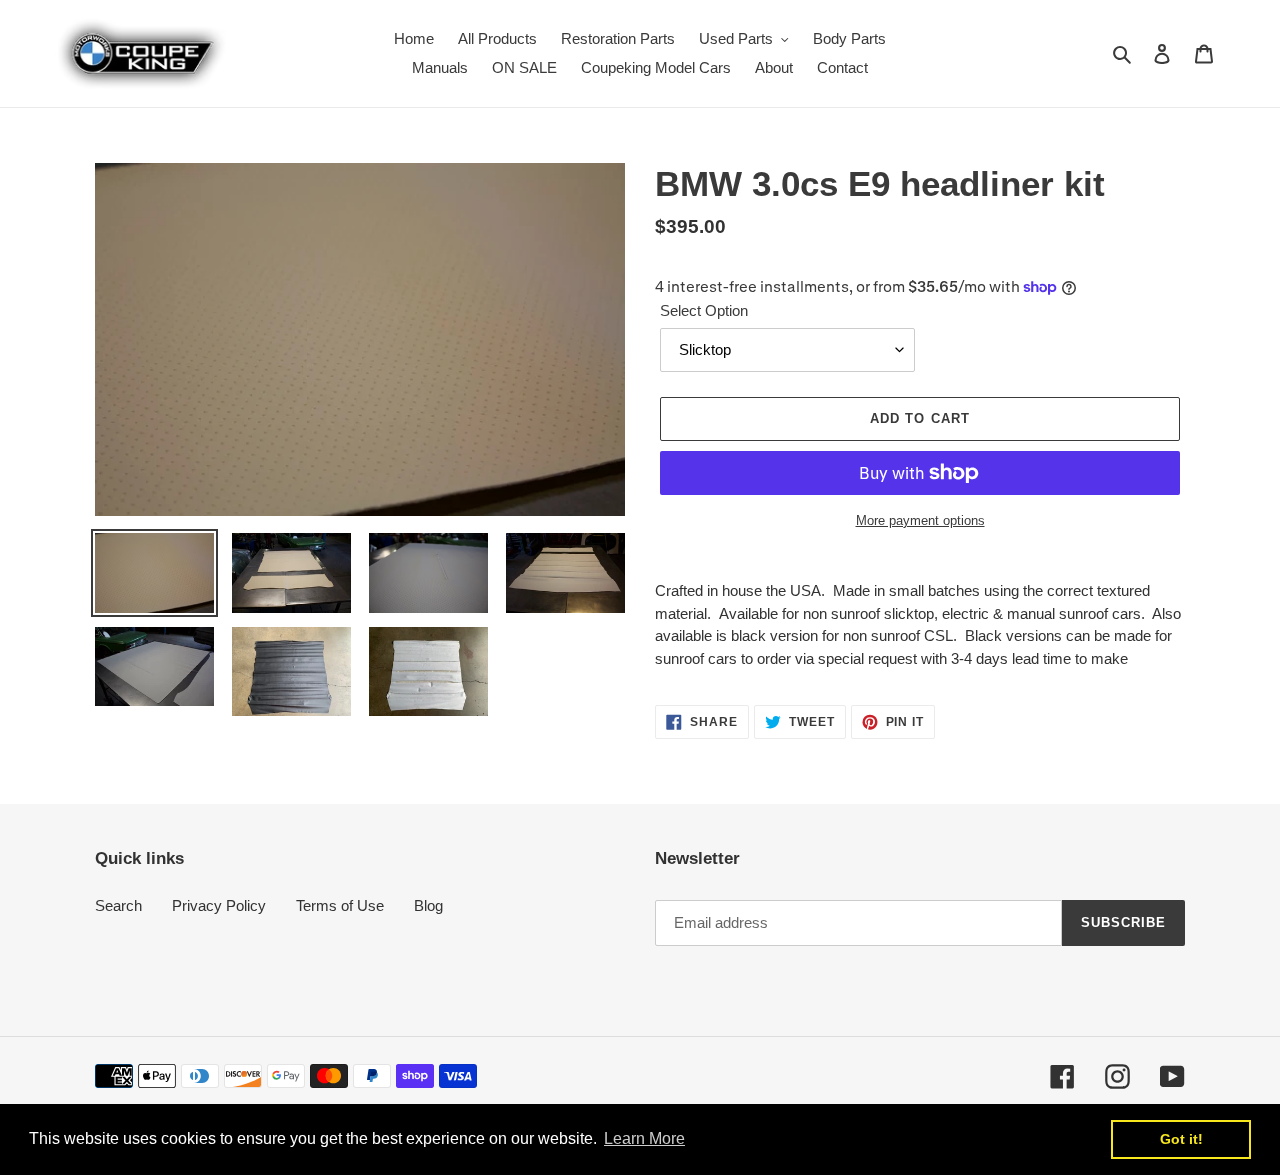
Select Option (704, 310)
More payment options (920, 520)
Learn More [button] (644, 1138)
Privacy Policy (219, 905)
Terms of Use (340, 905)
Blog (428, 905)
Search (118, 905)
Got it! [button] (1181, 1139)
